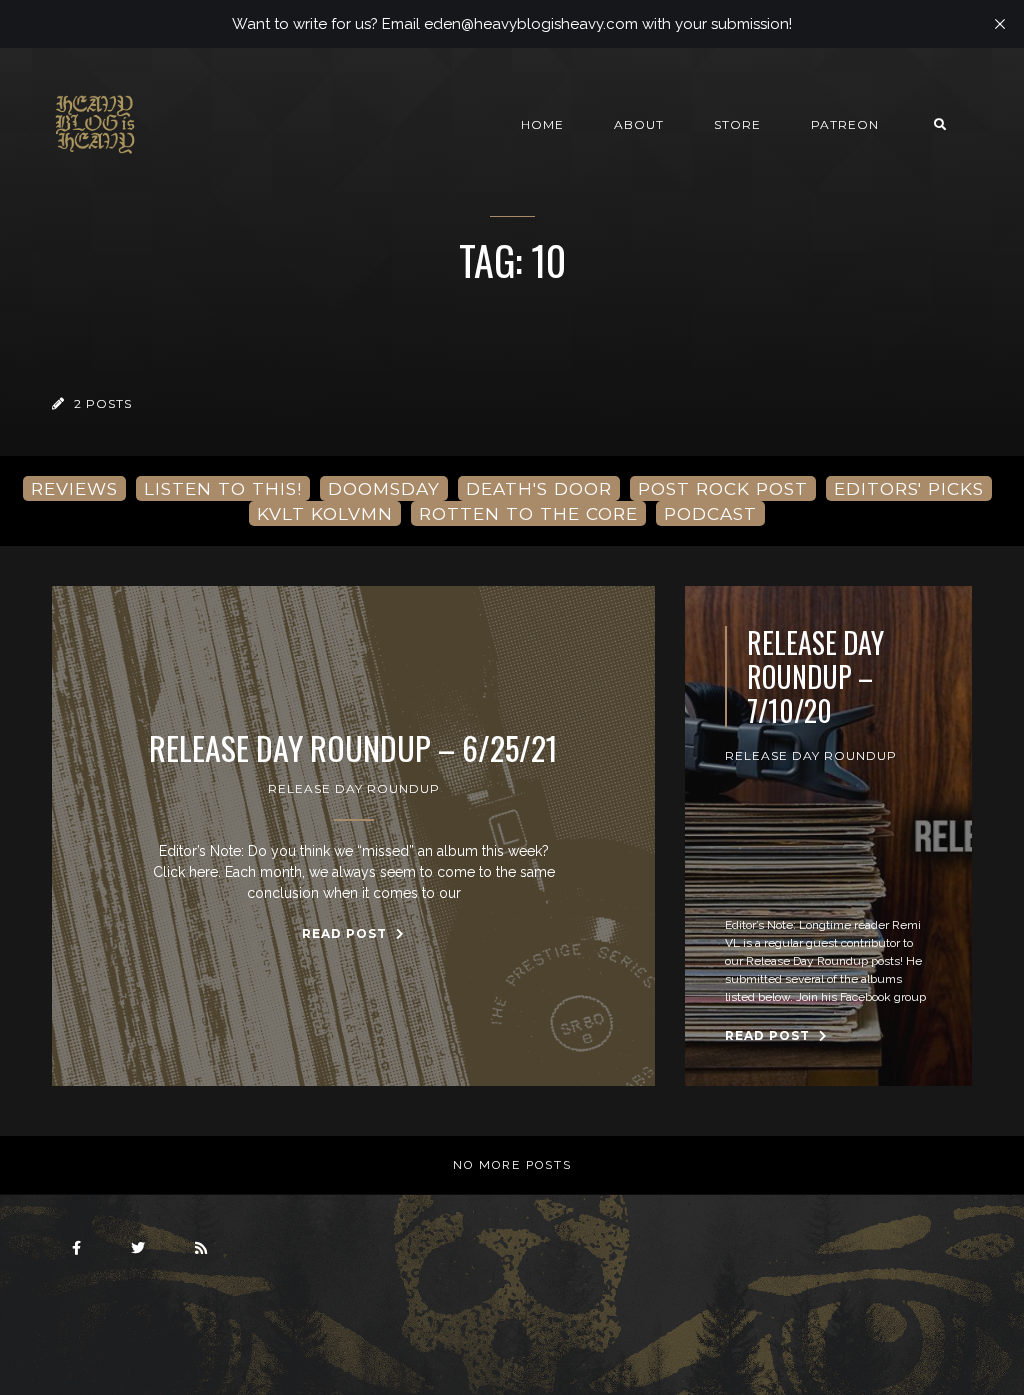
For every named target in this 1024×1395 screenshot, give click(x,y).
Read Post (346, 933)
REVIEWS (74, 488)
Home (542, 124)
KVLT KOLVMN (325, 513)
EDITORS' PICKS (909, 488)
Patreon (845, 124)
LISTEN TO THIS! (223, 488)
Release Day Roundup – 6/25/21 (353, 748)
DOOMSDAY (384, 488)
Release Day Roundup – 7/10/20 (815, 676)
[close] (1000, 24)
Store (737, 124)
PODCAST (710, 513)
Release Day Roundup (354, 788)
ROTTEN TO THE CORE (528, 513)
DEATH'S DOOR (539, 488)
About (639, 124)
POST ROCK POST (723, 488)
